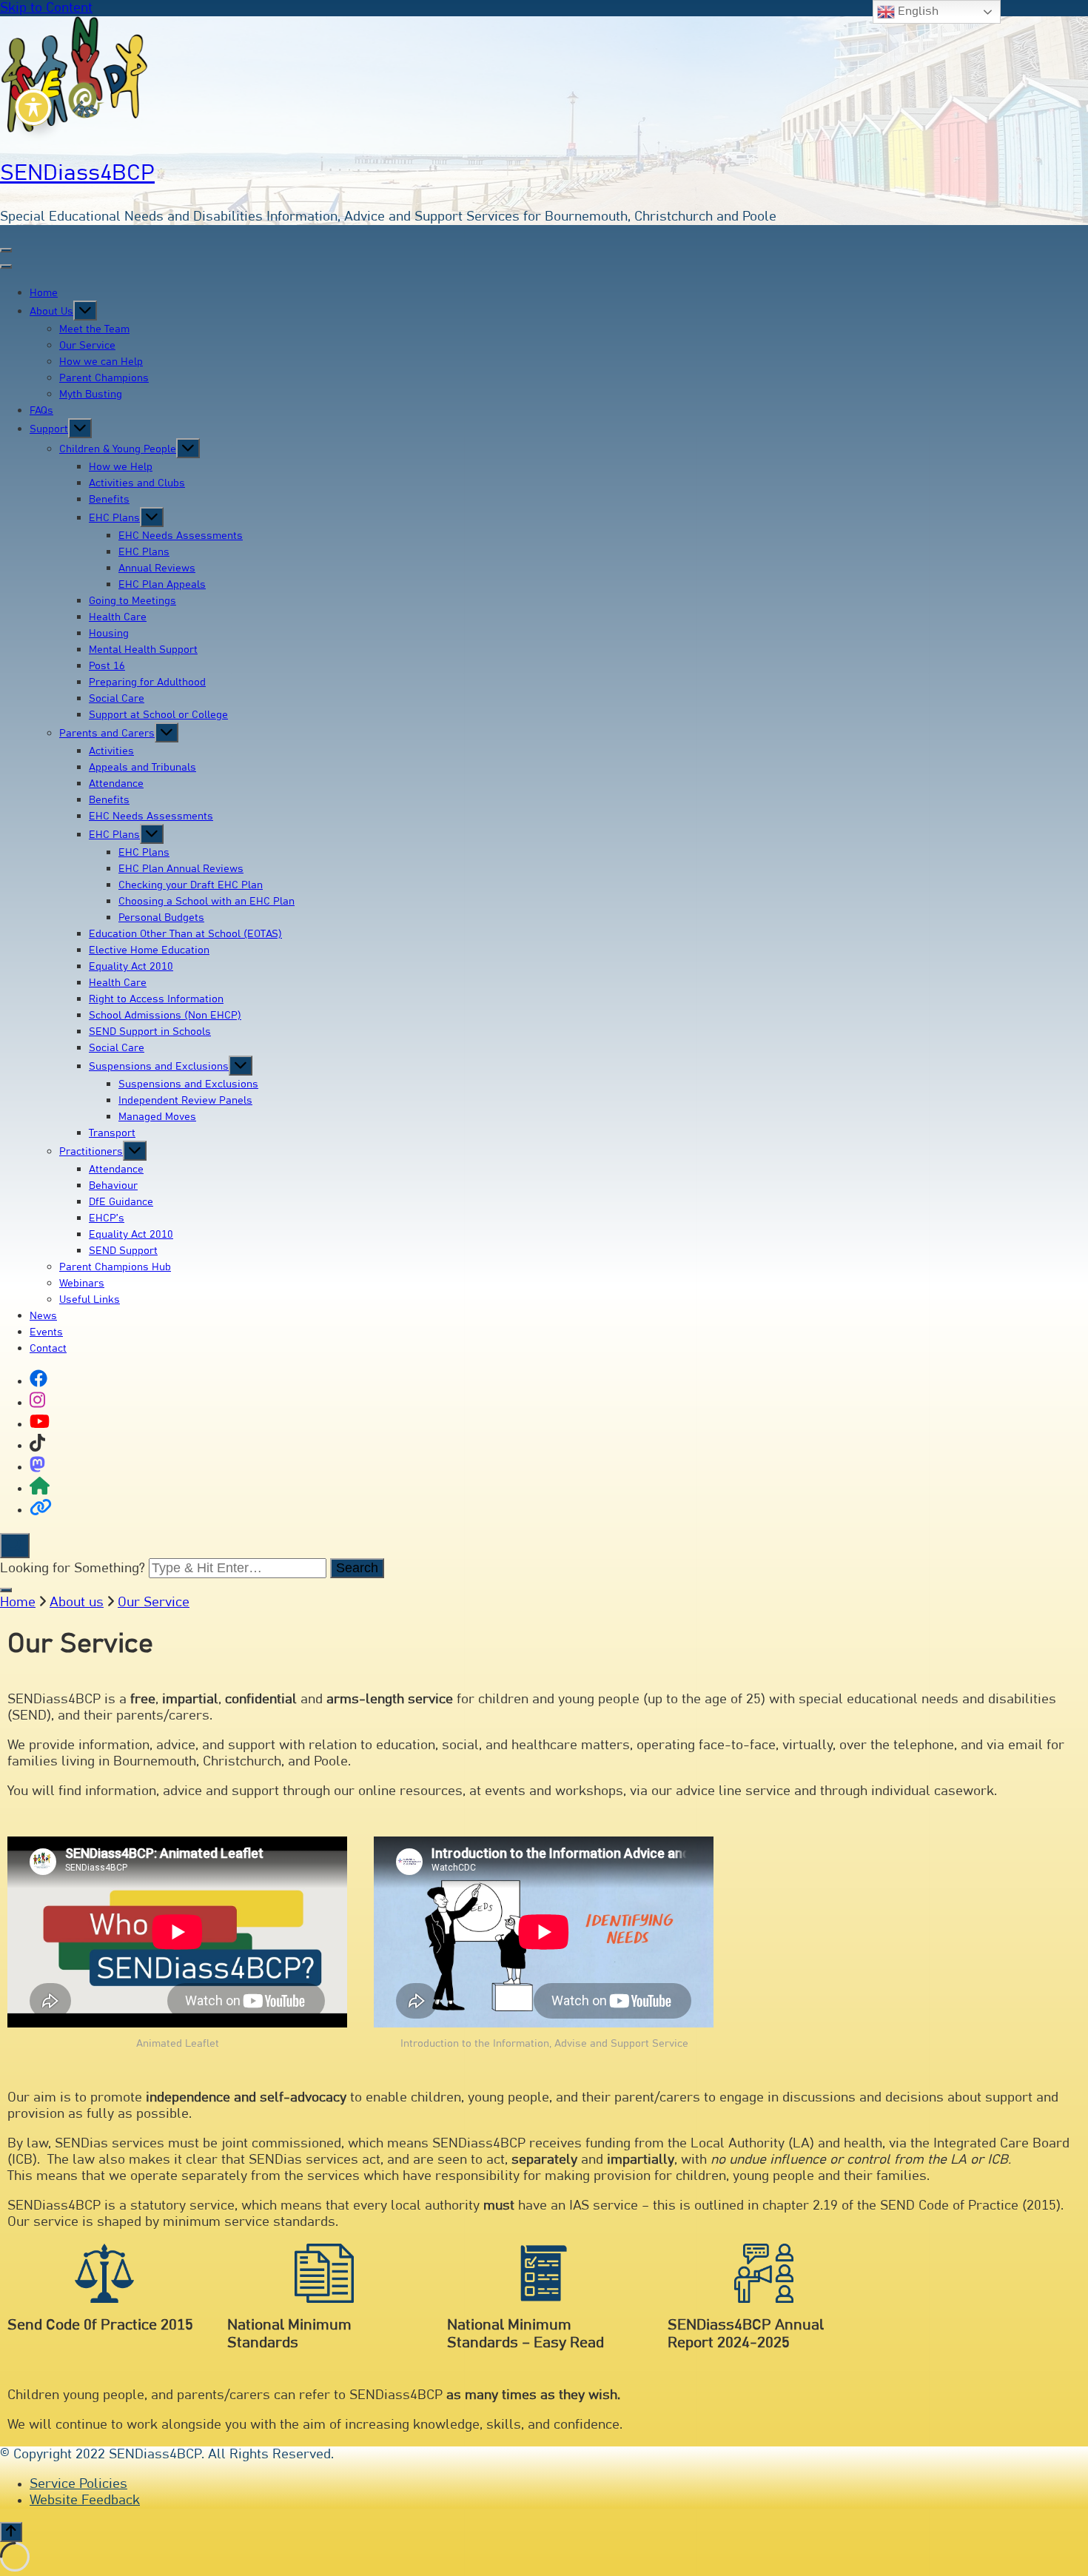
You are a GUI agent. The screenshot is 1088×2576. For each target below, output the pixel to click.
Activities (111, 751)
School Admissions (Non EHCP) (165, 1016)
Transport (112, 1133)
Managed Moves (157, 1117)
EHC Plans (114, 518)
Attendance (116, 784)
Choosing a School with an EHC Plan (206, 902)
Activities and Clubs (137, 483)
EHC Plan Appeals (162, 585)
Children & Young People (118, 449)
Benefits (109, 500)
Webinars (82, 1284)
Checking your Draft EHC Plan (191, 885)
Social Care (117, 699)
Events (46, 1332)
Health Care (118, 617)
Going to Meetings (132, 601)
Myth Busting (91, 395)
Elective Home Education (149, 950)
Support (49, 429)
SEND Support (123, 1251)
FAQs (41, 411)
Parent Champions (104, 378)
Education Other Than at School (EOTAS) (185, 934)
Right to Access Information (156, 999)
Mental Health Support (143, 650)
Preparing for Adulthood (147, 682)
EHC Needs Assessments (181, 536)
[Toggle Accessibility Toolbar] (33, 107)
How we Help (121, 467)
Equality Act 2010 (131, 967)
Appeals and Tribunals (142, 768)
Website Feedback (85, 2500)
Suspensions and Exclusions (159, 1067)
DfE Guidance (121, 1202)
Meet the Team (94, 329)
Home (44, 293)
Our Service (87, 346)
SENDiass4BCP (77, 173)
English (917, 11)
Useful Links (90, 1300)
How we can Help (101, 362)
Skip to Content (46, 8)
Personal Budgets (161, 918)
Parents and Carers (107, 734)
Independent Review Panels (185, 1101)
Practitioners (91, 1152)
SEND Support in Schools (150, 1032)
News (43, 1316)
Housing (109, 634)
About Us (51, 312)
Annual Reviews (157, 568)
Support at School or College (158, 715)
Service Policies (78, 2484)
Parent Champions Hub (115, 1267)
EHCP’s (107, 1218)
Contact (48, 1349)
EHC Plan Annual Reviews (181, 869)
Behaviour (113, 1186)
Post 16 (107, 666)
